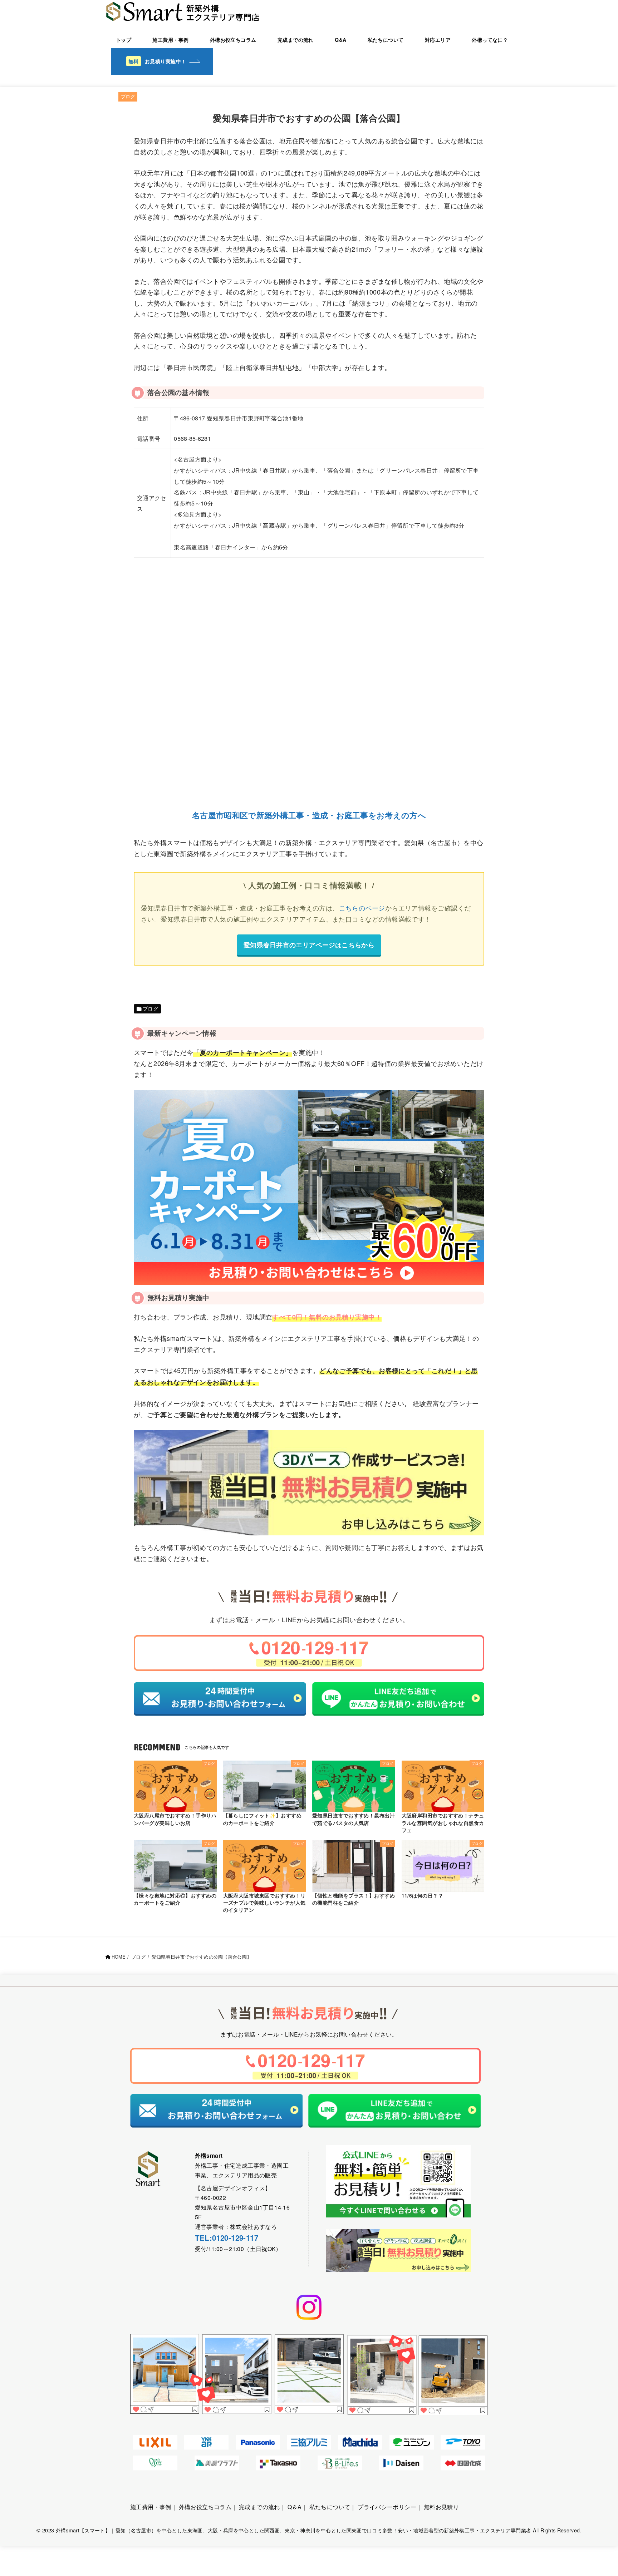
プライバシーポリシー (387, 2507)
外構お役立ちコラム (233, 40)
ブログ (128, 96)
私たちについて (386, 40)
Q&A (340, 40)
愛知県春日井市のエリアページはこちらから (309, 945)
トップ (124, 40)
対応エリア (438, 40)
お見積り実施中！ (166, 61)
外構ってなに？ (490, 40)
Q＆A (295, 2507)
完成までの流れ (296, 40)
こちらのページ (362, 908)
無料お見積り (441, 2507)
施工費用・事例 (170, 40)
